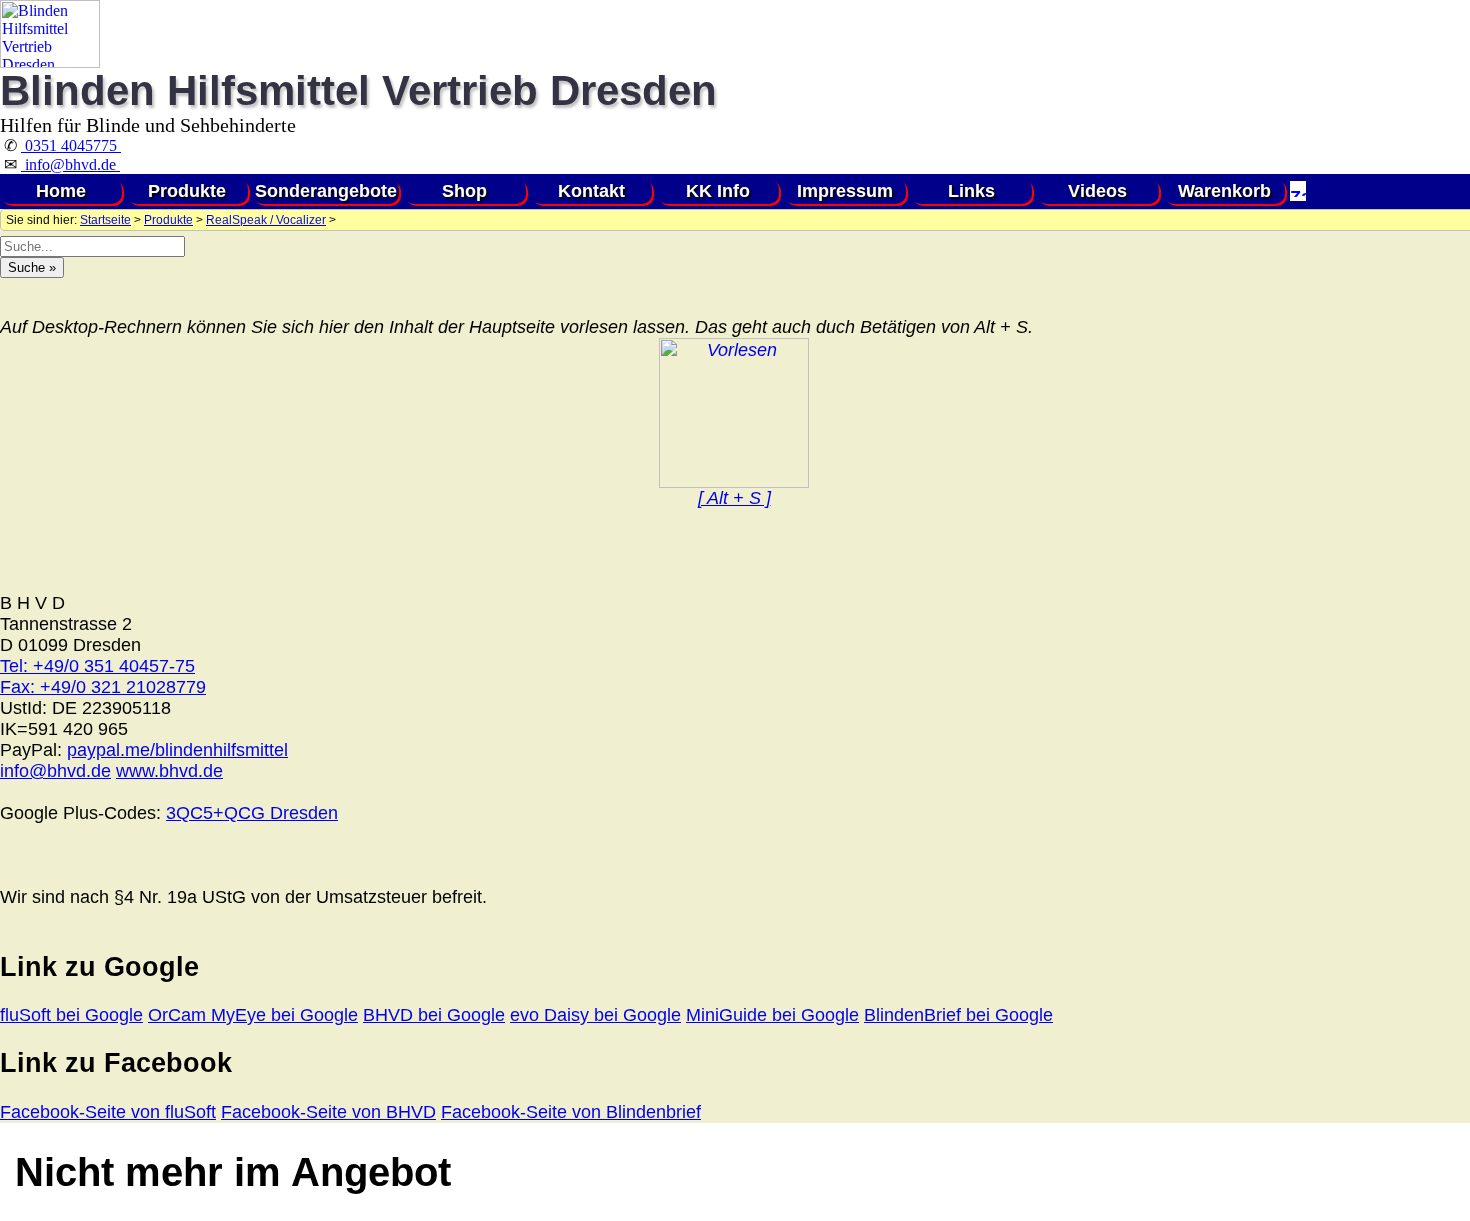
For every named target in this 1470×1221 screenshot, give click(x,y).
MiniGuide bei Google (772, 1015)
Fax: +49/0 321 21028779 (103, 687)
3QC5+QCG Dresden (252, 813)
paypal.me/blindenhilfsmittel (177, 750)
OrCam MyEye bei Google (253, 1015)
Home (61, 191)
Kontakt (591, 191)
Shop (464, 191)
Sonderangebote (326, 191)
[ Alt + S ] (734, 498)
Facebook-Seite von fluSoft (108, 1112)
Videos (1097, 191)
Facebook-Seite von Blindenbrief (571, 1112)
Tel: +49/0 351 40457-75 (97, 666)
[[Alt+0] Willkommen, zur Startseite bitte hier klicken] (50, 62)
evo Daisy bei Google (595, 1015)
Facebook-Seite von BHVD (328, 1112)
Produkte (187, 191)
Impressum (845, 191)
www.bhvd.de (169, 771)
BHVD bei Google (434, 1015)
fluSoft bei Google (71, 1015)
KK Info (718, 191)
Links (971, 191)
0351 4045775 (71, 145)
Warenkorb (1224, 191)
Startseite (105, 220)
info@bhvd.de (70, 164)
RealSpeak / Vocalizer (266, 220)
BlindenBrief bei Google (958, 1015)
